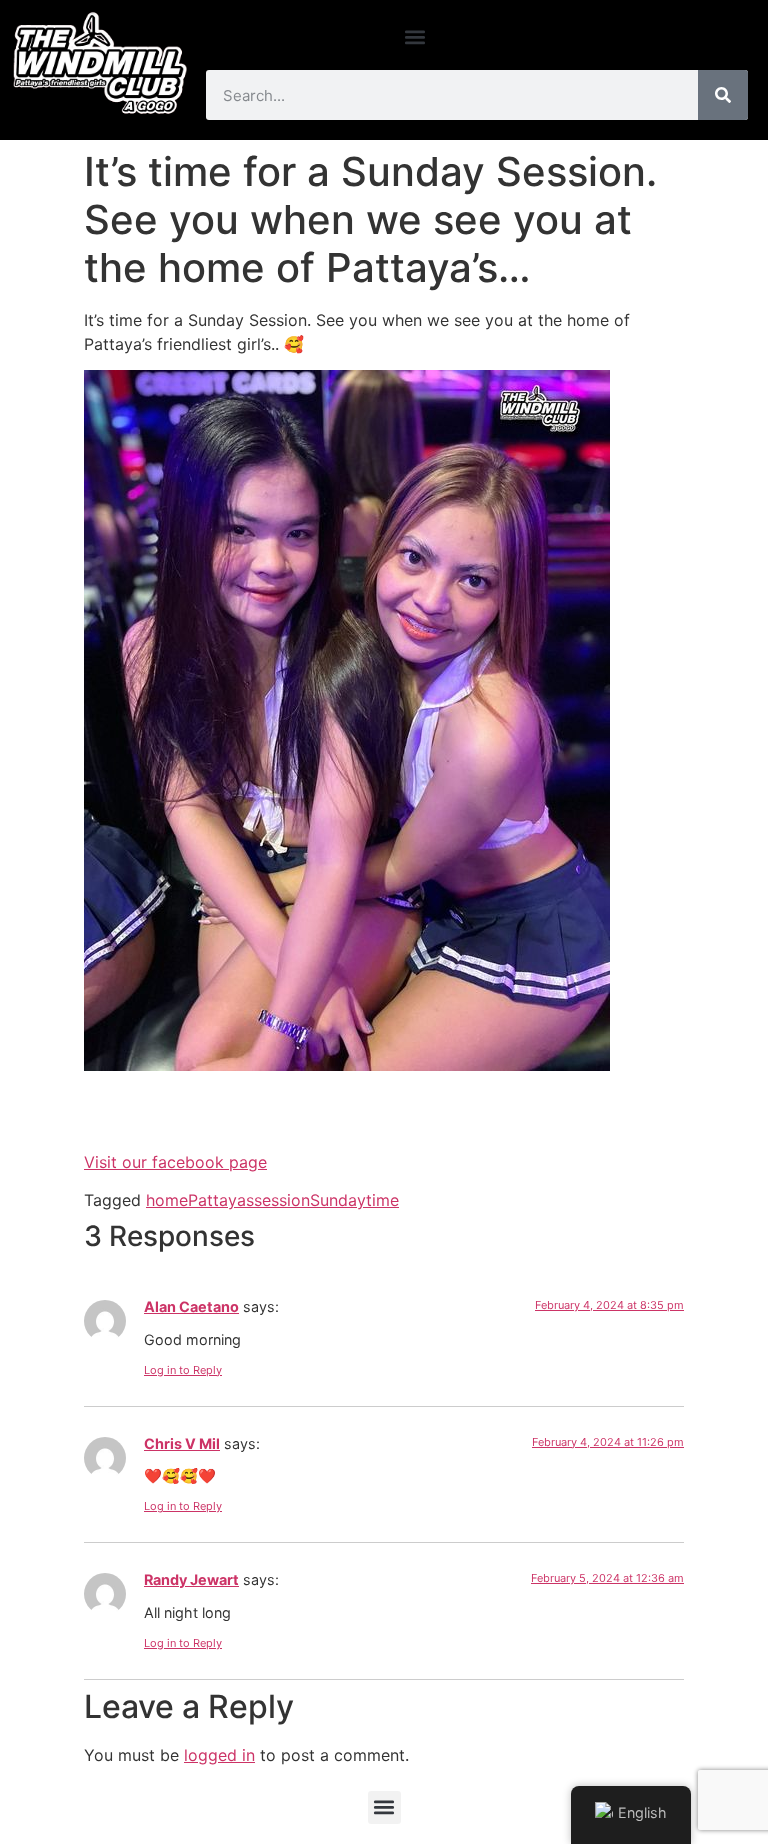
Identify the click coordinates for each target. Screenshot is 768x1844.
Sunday (338, 1200)
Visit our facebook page (175, 1162)
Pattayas (221, 1200)
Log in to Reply (183, 1370)
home (167, 1200)
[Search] (723, 95)
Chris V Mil (182, 1443)
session (282, 1200)
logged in (219, 1755)
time (382, 1200)
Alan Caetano (191, 1306)
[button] (415, 36)
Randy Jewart (191, 1579)
